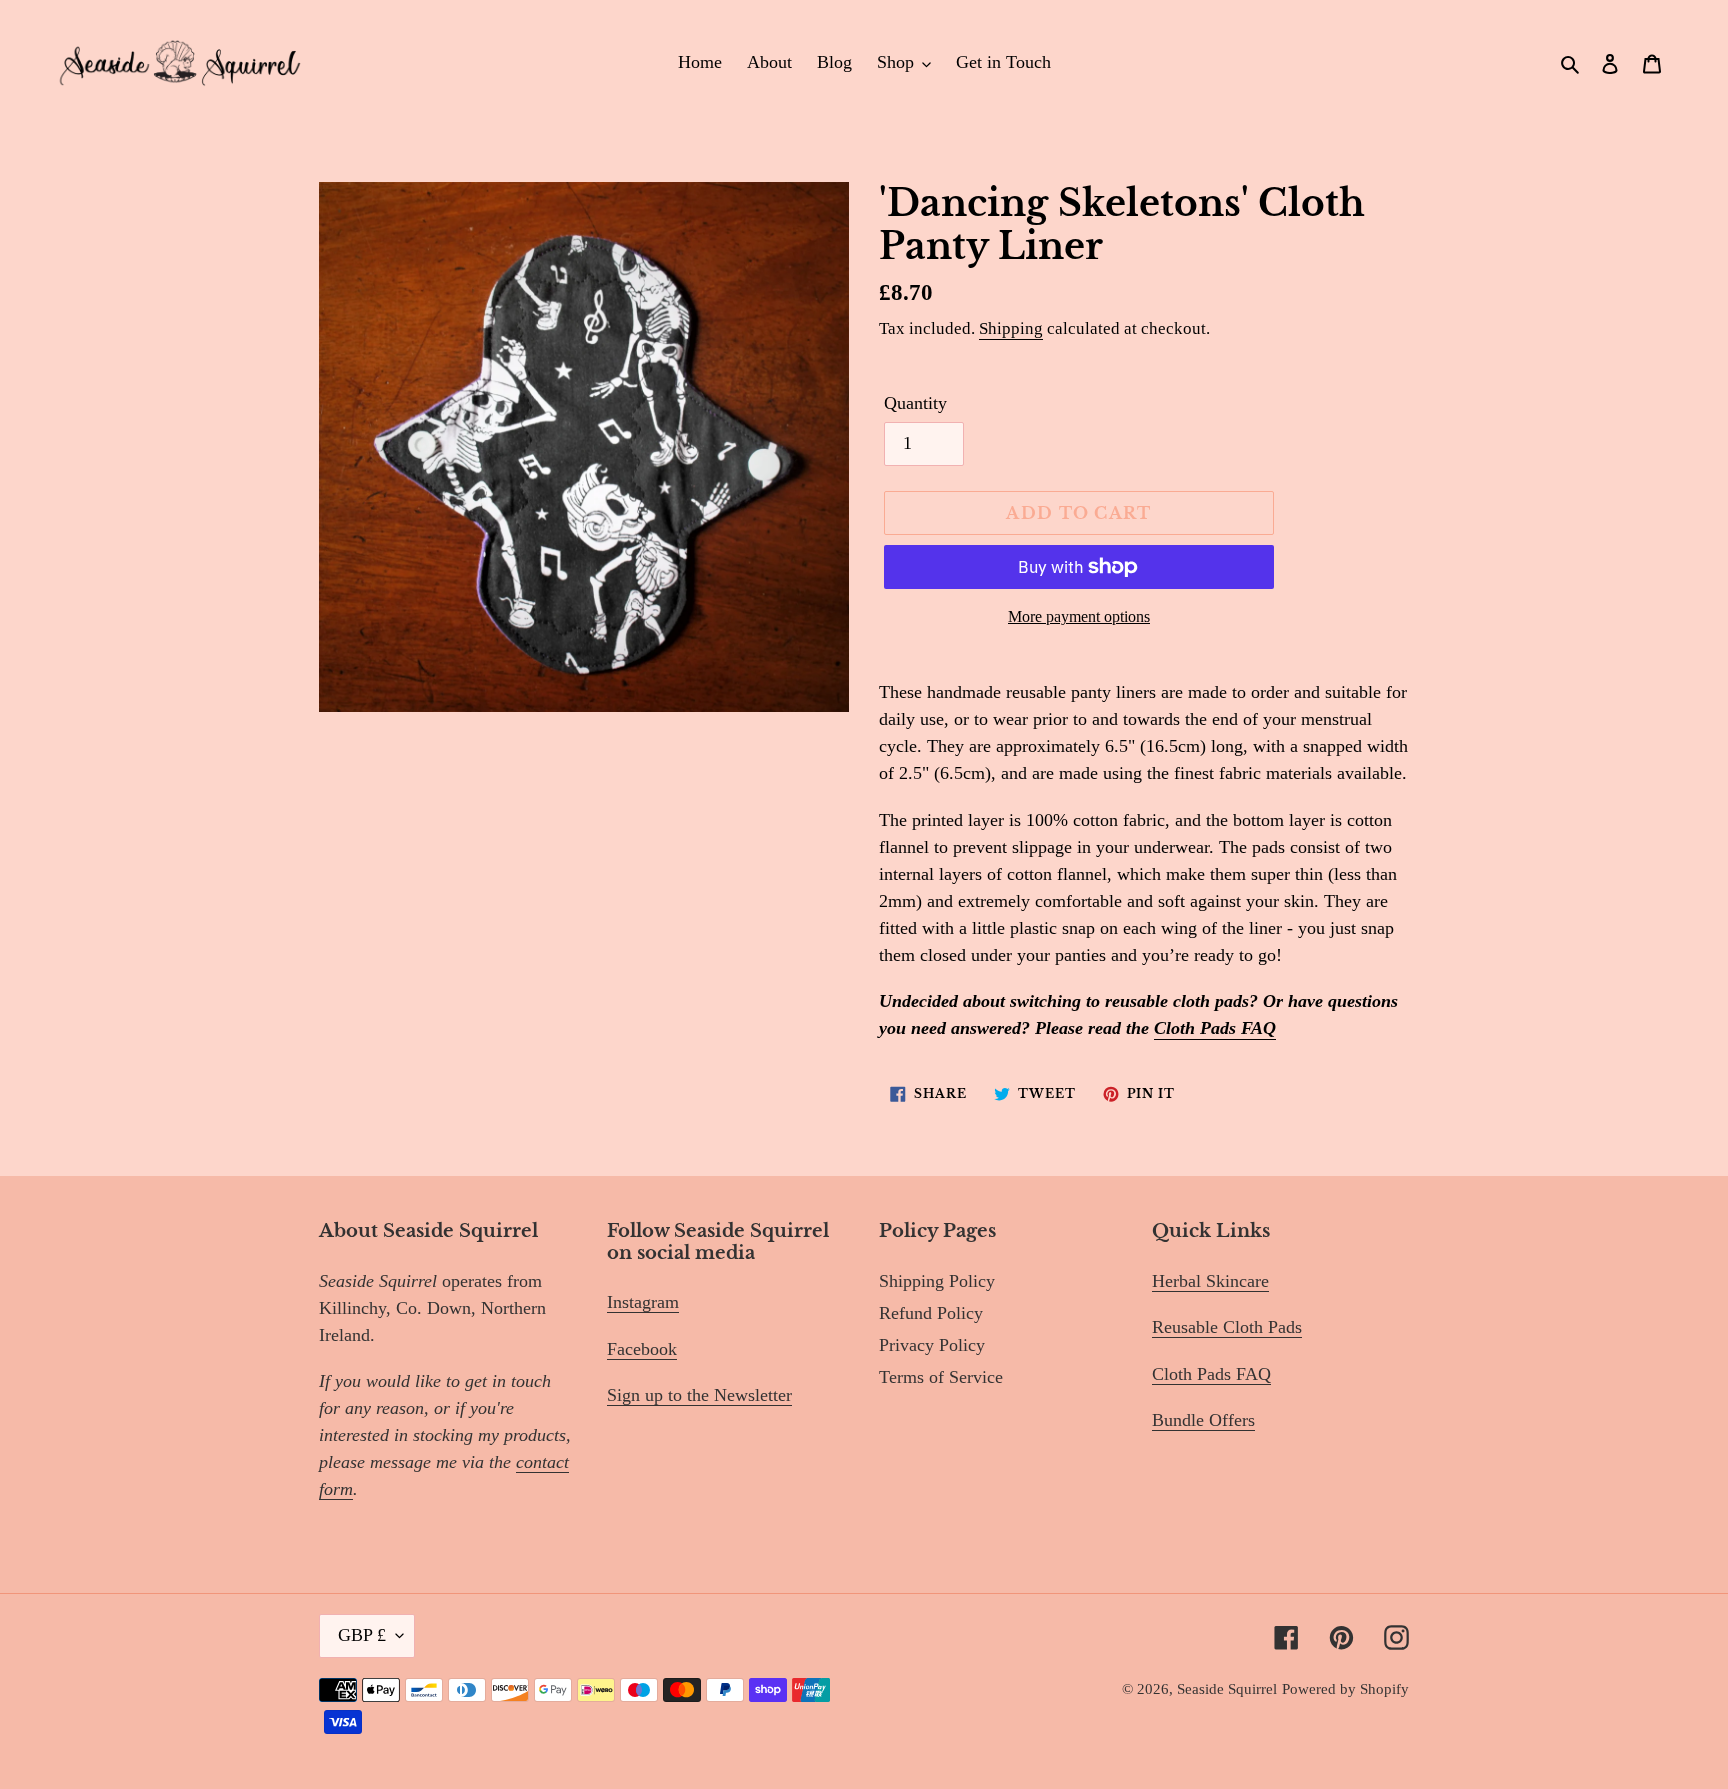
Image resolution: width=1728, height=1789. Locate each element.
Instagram (643, 1302)
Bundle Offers (1203, 1420)
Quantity (915, 403)
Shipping (1011, 328)
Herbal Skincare (1210, 1281)
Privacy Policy (932, 1345)
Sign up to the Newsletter (699, 1395)
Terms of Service (941, 1377)
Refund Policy (931, 1313)
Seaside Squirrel (1227, 1689)
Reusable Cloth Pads (1227, 1327)
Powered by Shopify (1345, 1689)
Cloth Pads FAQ (1215, 1028)
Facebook (642, 1349)
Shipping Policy (937, 1281)
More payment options (1079, 616)
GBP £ (362, 1635)
